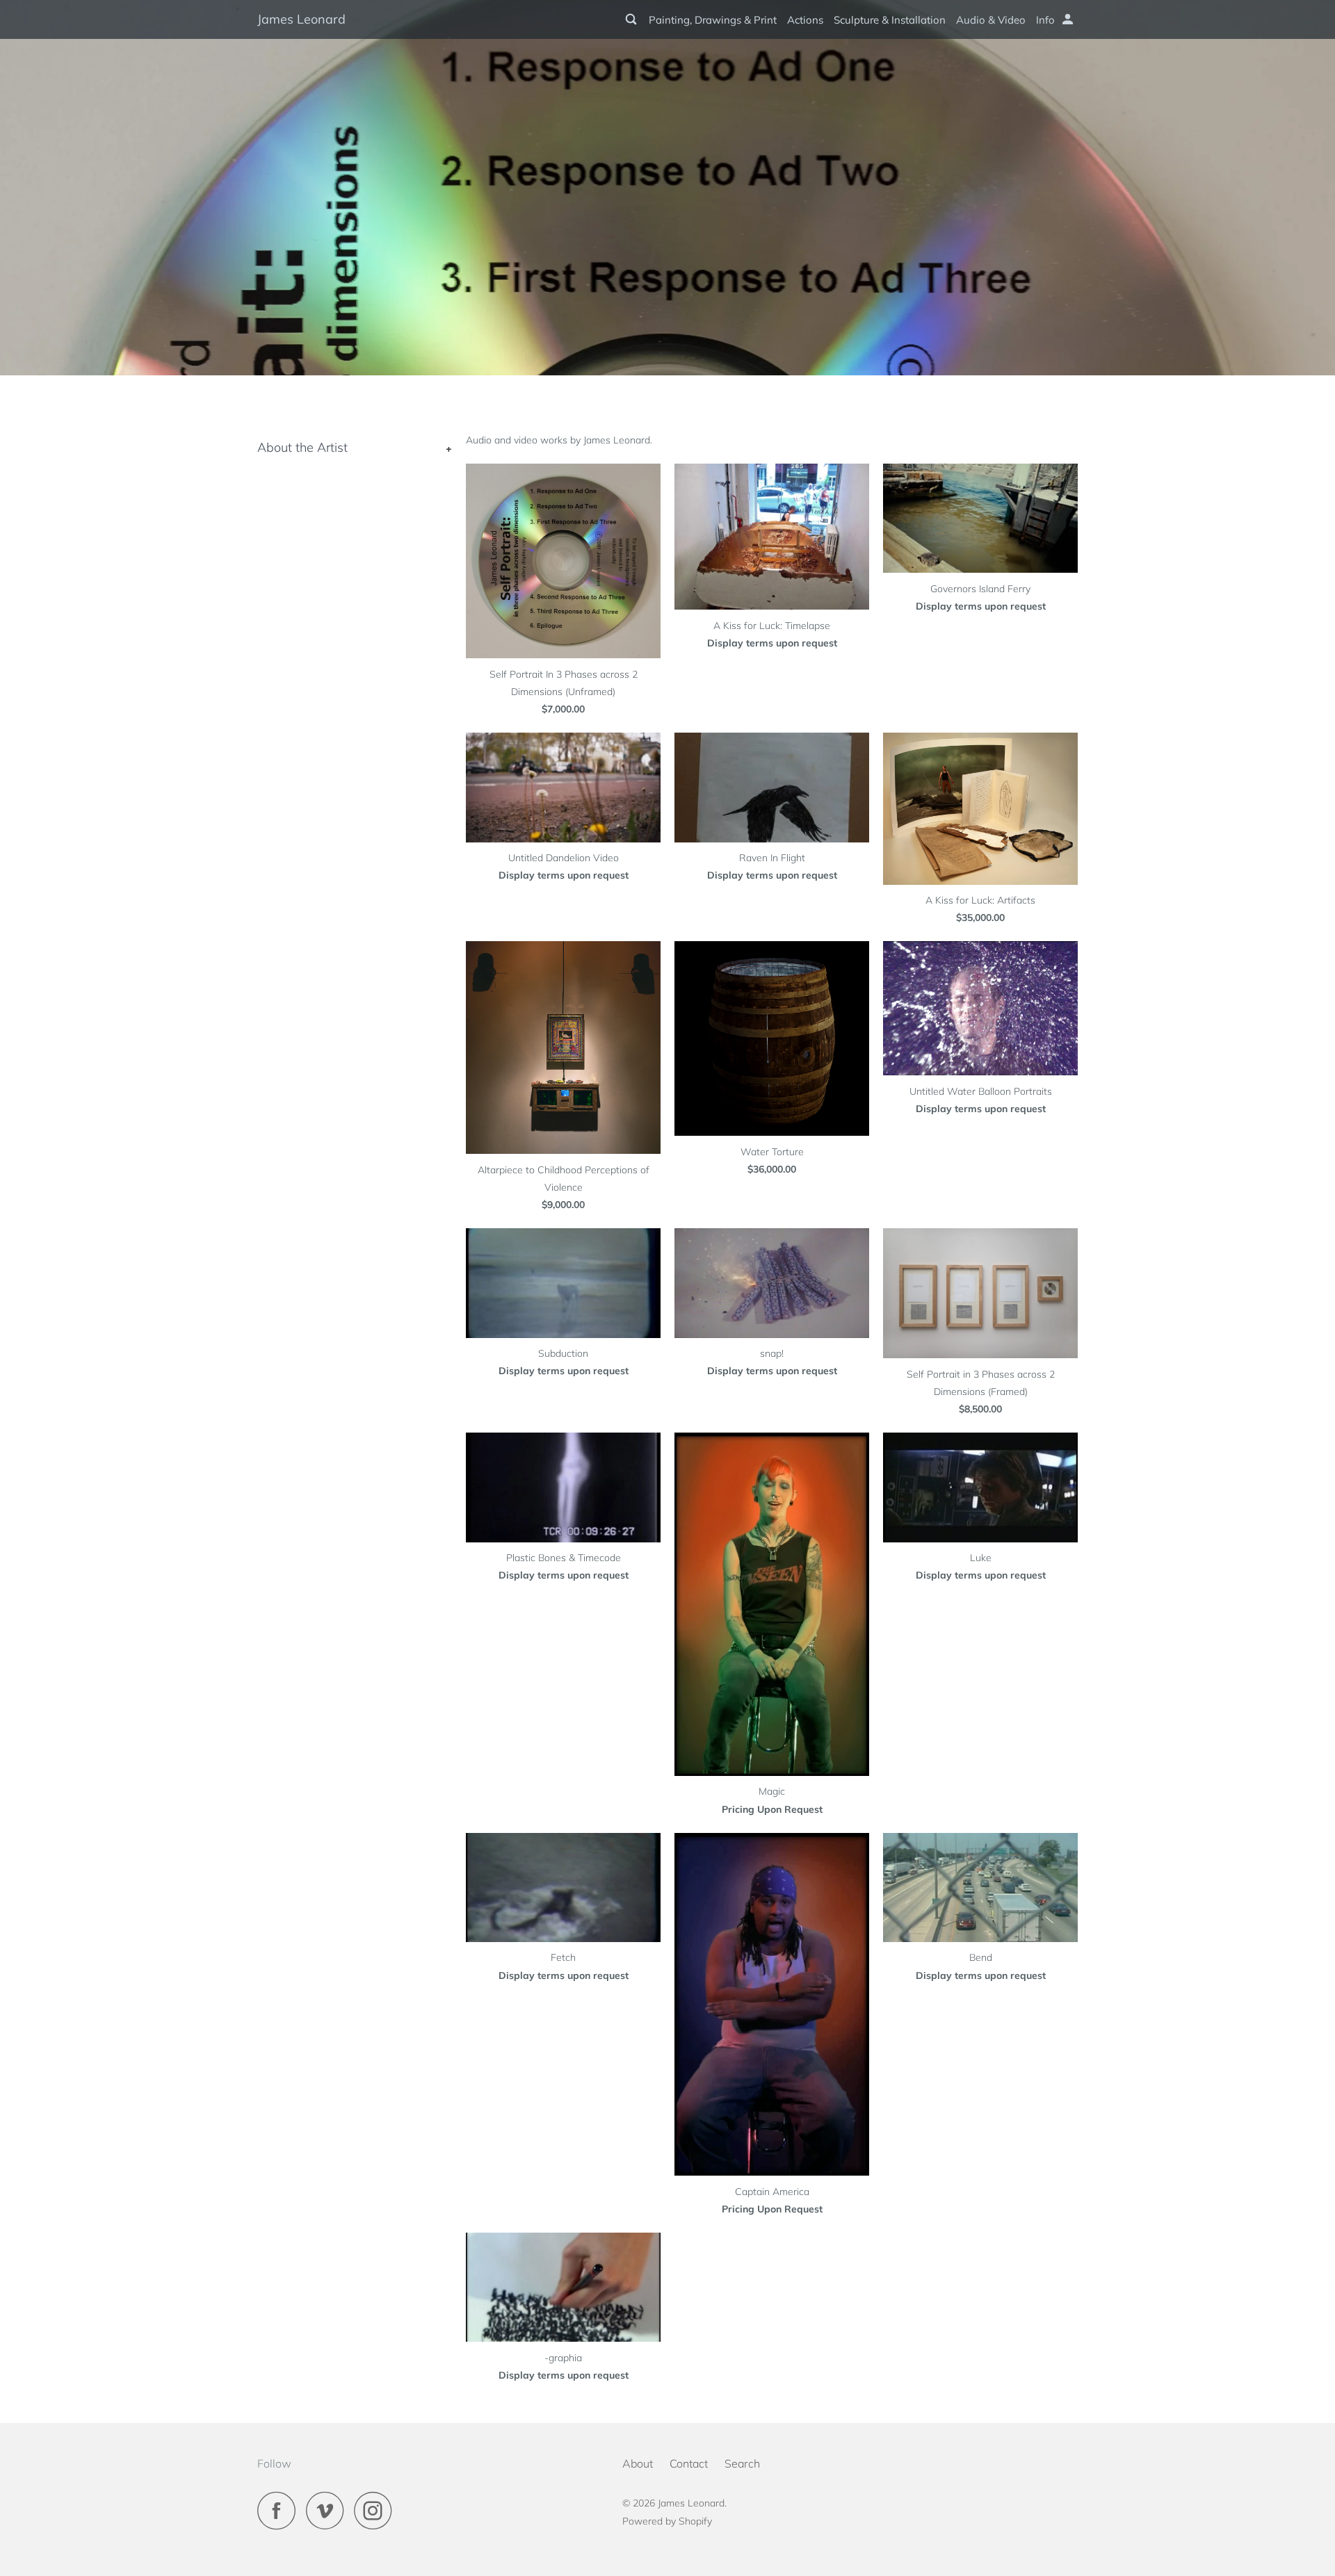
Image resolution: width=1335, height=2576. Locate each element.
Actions (805, 20)
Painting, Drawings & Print (713, 20)
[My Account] (1069, 19)
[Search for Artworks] (632, 19)
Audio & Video (991, 20)
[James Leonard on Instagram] (377, 2510)
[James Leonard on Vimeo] (329, 2510)
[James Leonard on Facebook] (280, 2510)
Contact (689, 2463)
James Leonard (301, 19)
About (638, 2463)
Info (1045, 20)
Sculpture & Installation (890, 20)
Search (742, 2463)
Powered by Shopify (667, 2521)
